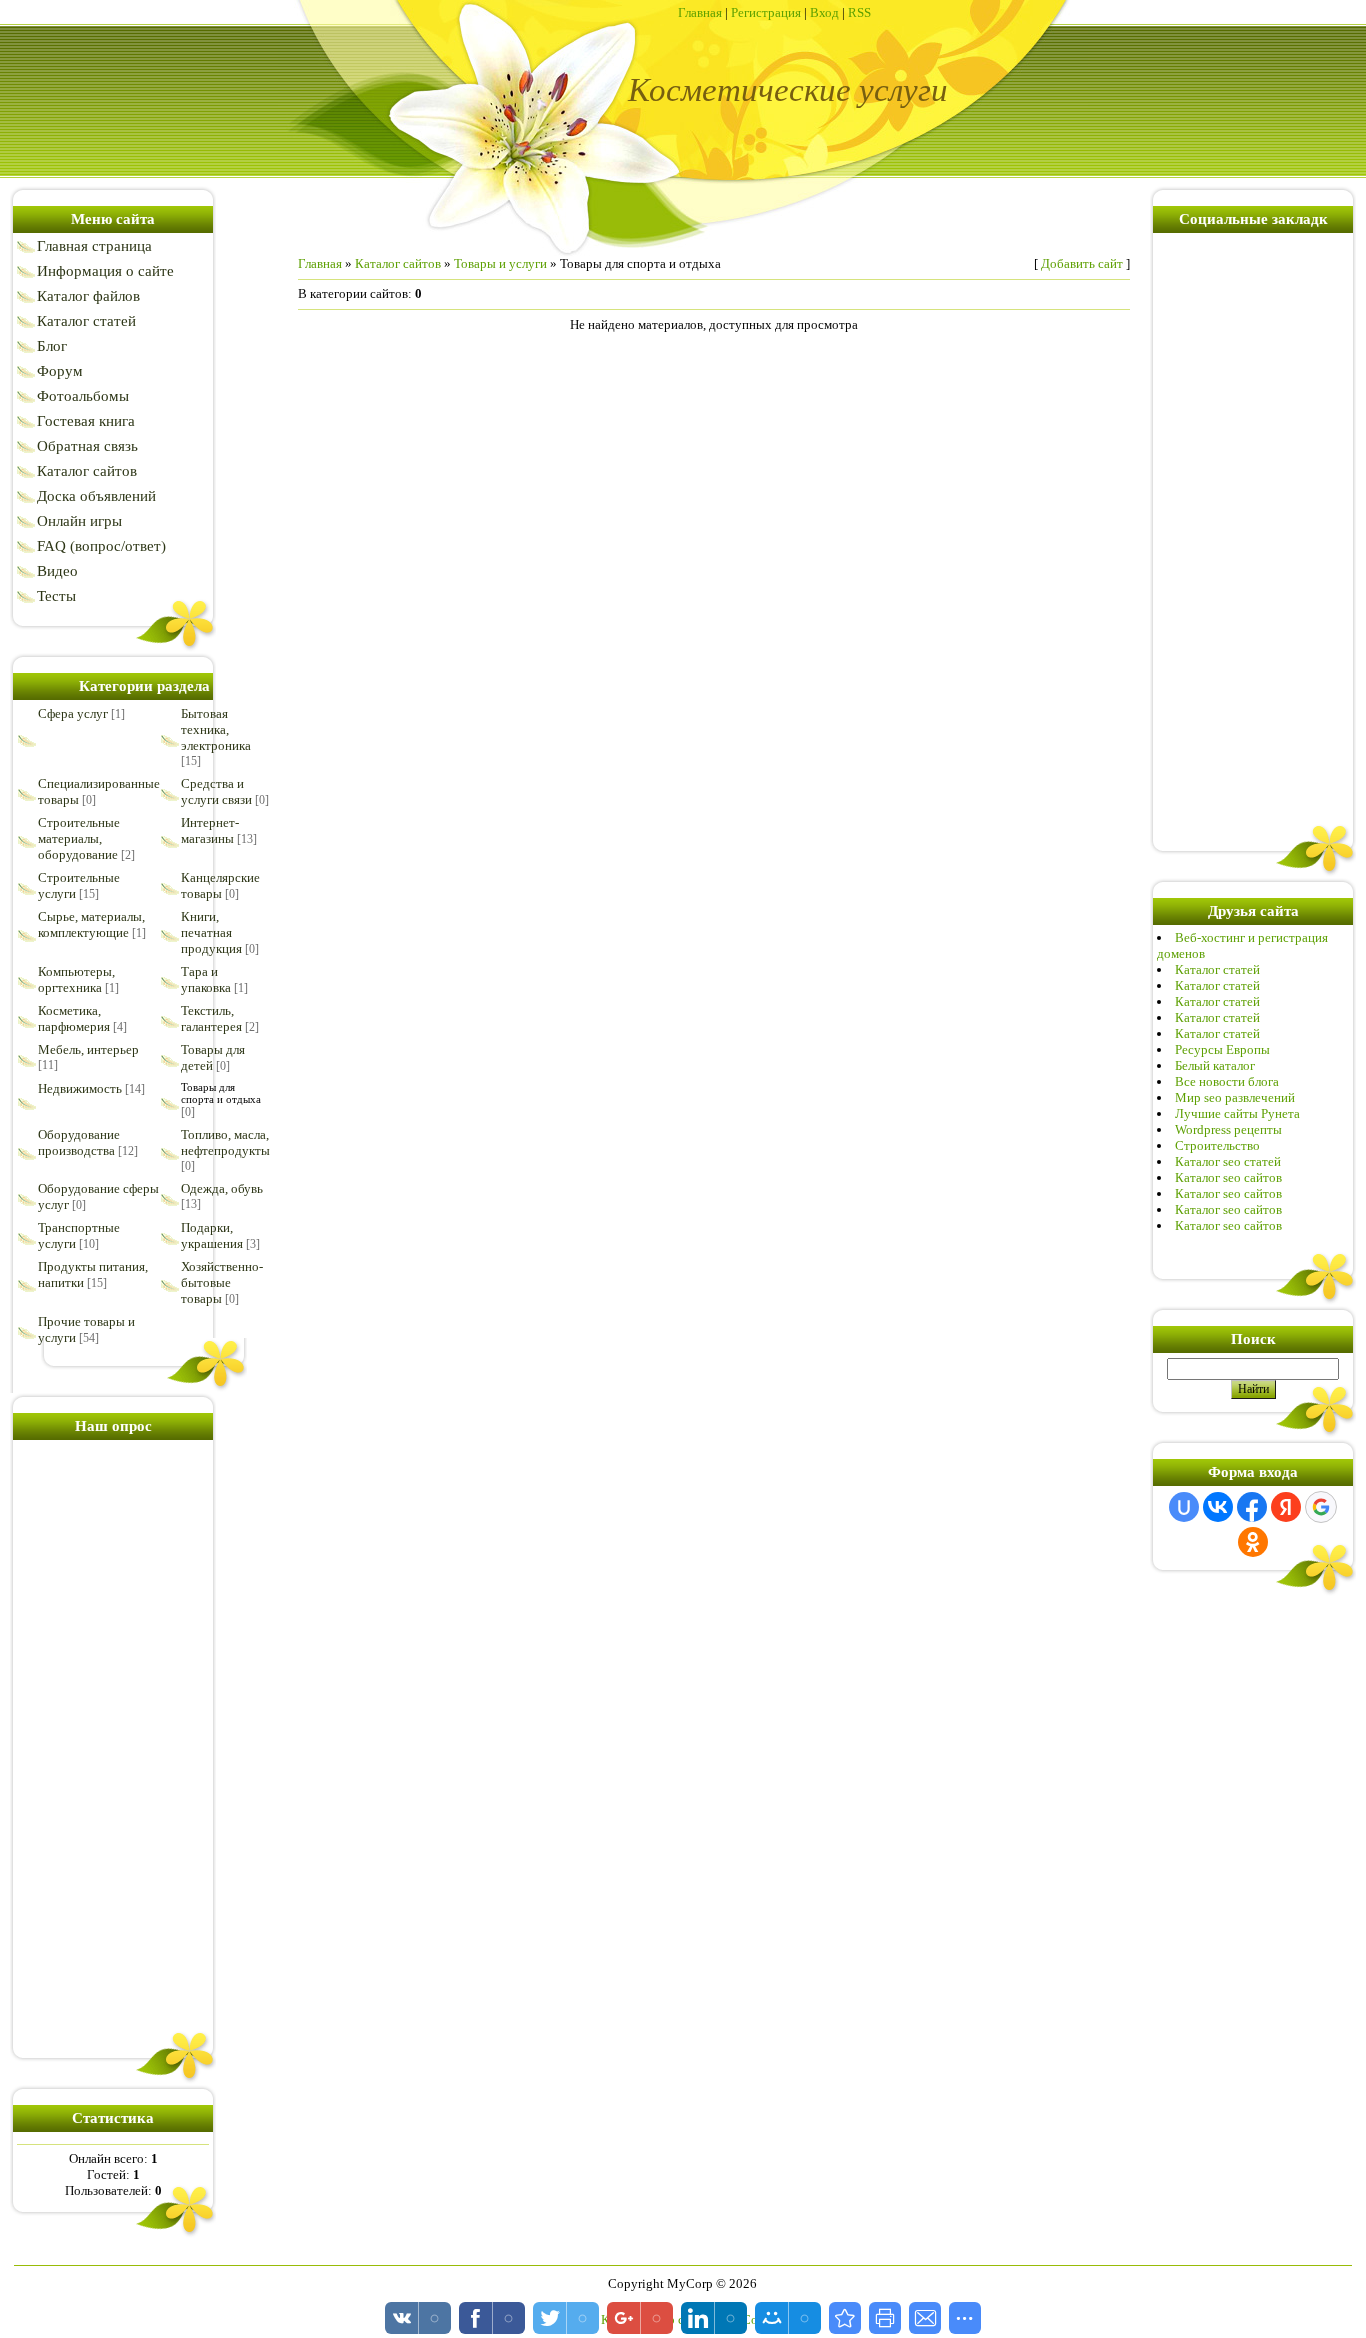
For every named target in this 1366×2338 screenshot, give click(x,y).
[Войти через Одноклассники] (1253, 1542)
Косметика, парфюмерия (74, 1018)
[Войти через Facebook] (1252, 1507)
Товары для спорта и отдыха (221, 1093)
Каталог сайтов (398, 263)
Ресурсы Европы (1222, 1049)
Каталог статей (1217, 969)
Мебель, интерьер (88, 1049)
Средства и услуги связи (216, 791)
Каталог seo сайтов (1228, 1177)
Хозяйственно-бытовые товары (222, 1282)
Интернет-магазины (210, 830)
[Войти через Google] (1321, 1507)
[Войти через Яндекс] (1286, 1507)
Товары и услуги (500, 263)
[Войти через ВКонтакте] (1218, 1507)
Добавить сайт (1082, 263)
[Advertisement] (113, 1745)
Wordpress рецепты (1228, 1129)
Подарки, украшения (212, 1235)
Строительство (1217, 1145)
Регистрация (766, 12)
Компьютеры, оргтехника (76, 979)
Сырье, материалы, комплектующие (91, 924)
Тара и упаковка (206, 979)
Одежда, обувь (222, 1188)
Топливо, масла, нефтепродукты (225, 1142)
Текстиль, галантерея (211, 1018)
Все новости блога (1227, 1081)
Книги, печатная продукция (211, 932)
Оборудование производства (79, 1142)
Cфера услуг (73, 713)
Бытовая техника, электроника (216, 729)
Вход (824, 12)
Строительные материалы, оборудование (79, 838)
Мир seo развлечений (1235, 1097)
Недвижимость (80, 1088)
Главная (700, 12)
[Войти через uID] (1184, 1507)
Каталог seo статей (1228, 1161)
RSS (859, 12)
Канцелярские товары (220, 885)
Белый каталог (1215, 1065)
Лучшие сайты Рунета (1237, 1113)
